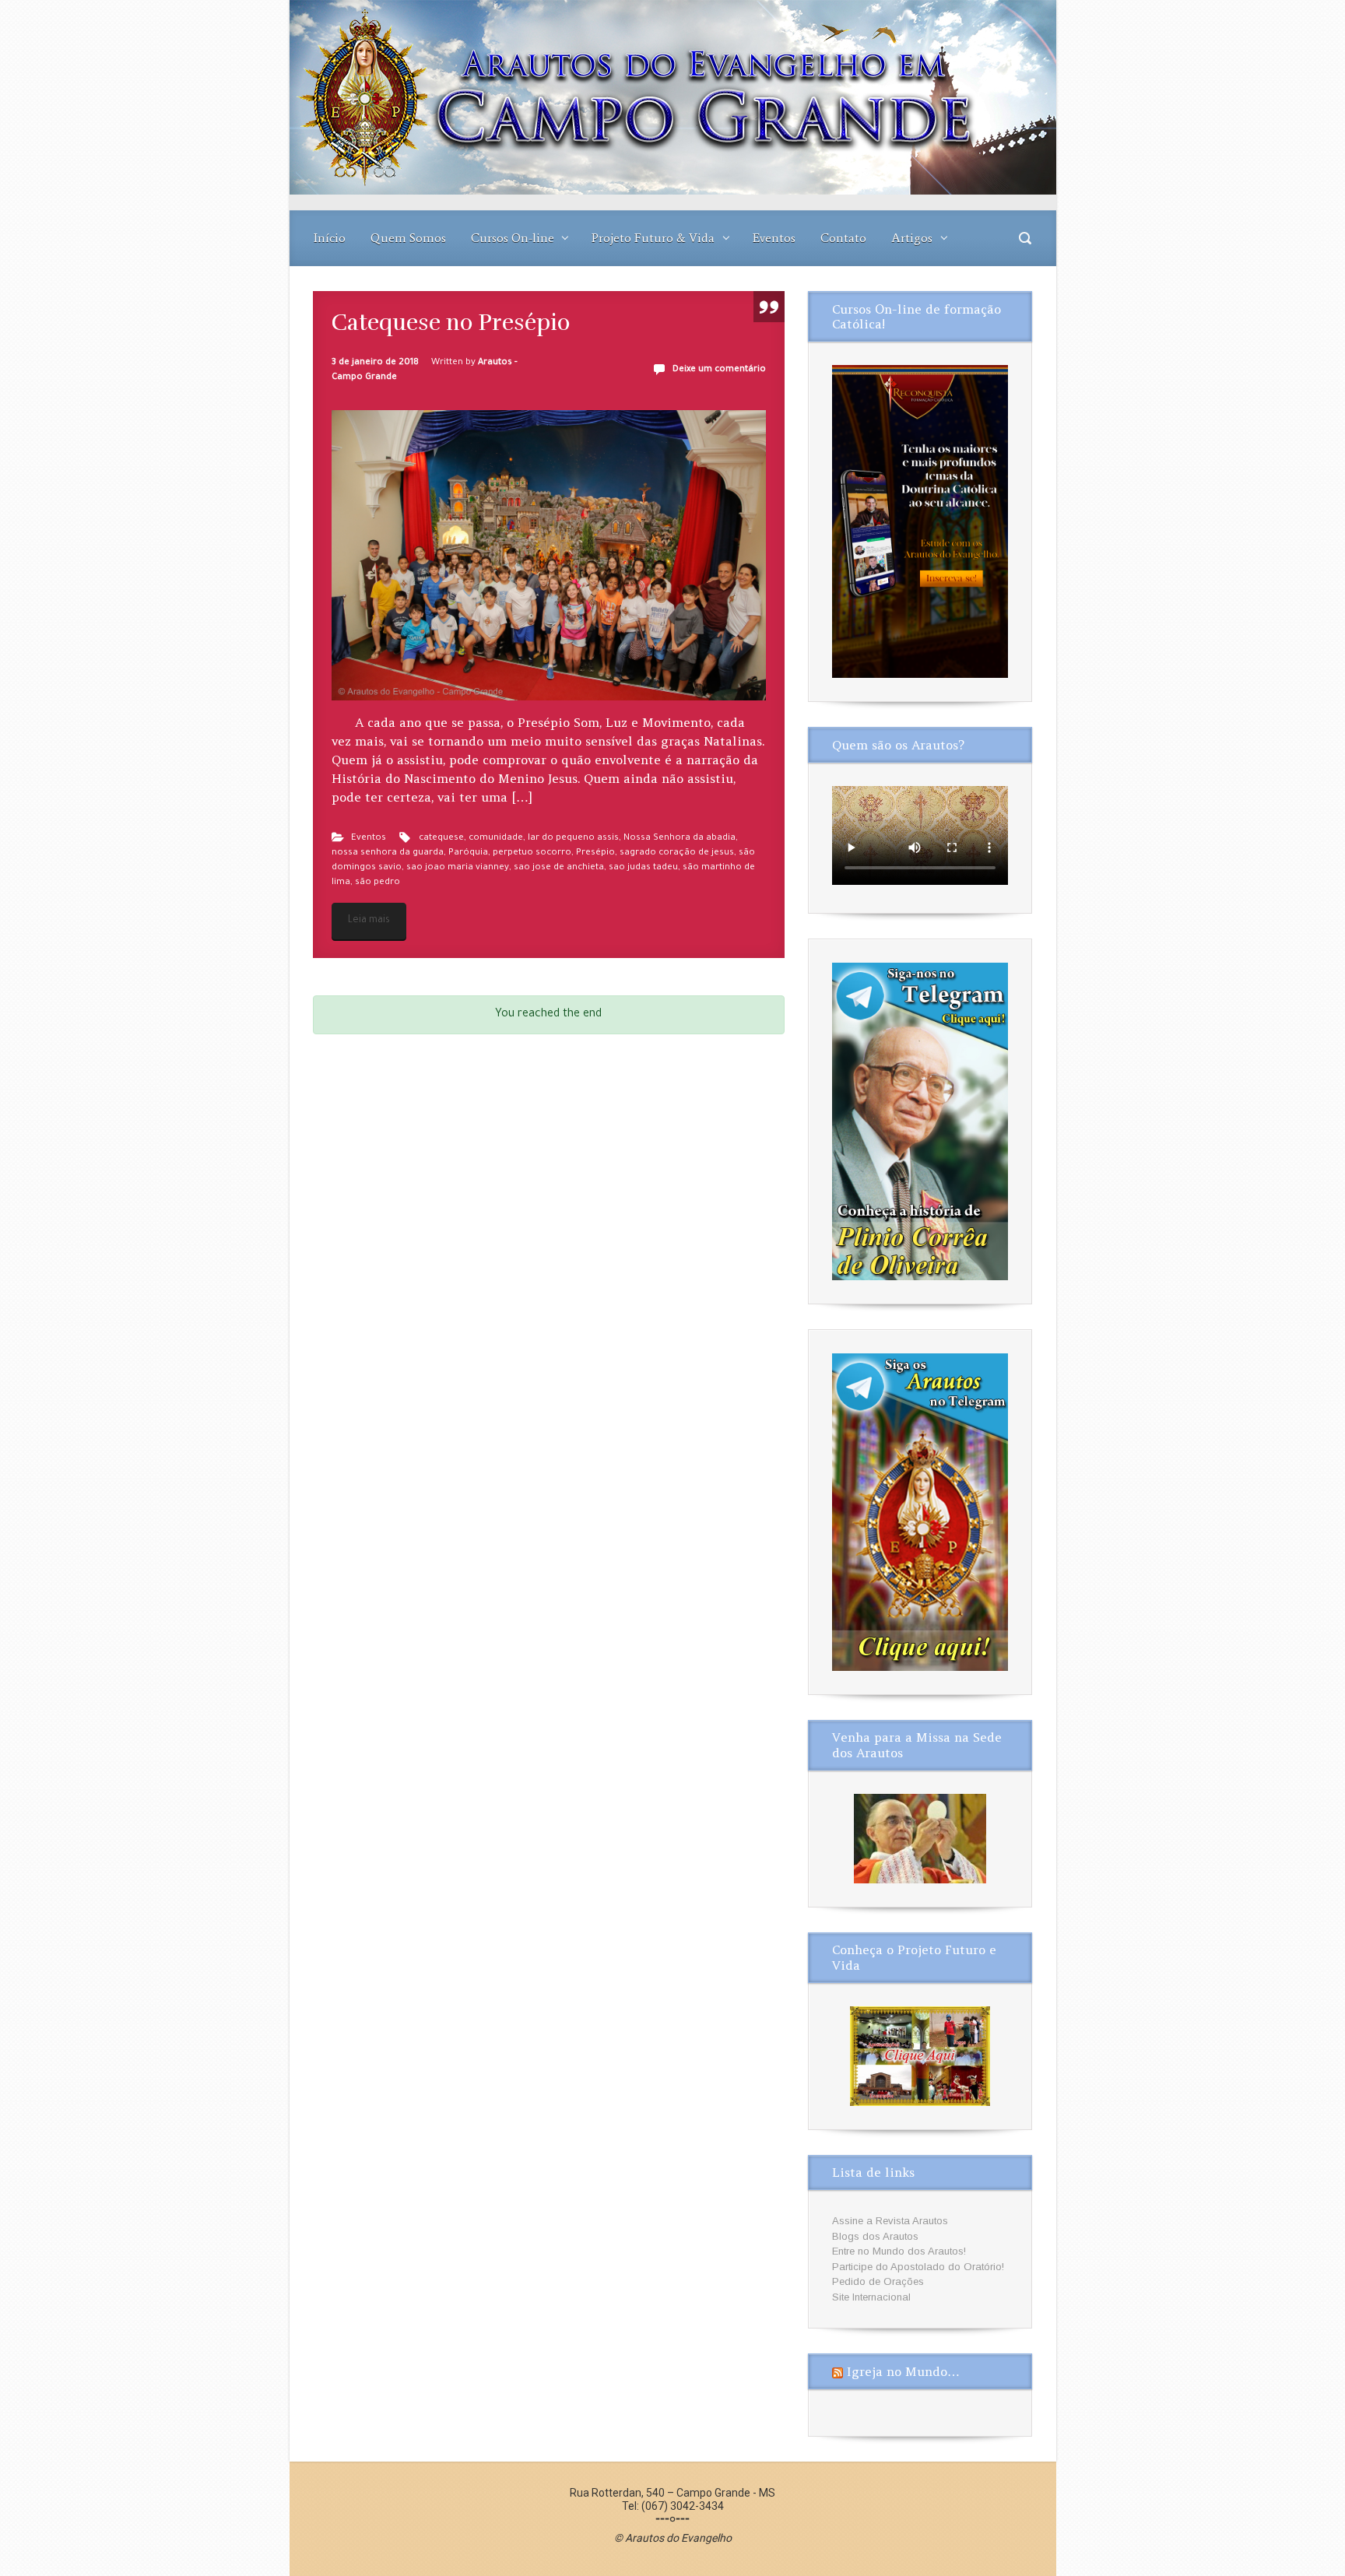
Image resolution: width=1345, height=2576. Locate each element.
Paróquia (468, 853)
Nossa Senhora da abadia (680, 839)
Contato (843, 238)
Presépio (595, 853)
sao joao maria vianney (458, 868)
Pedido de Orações (878, 2281)
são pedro (378, 883)
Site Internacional (871, 2297)
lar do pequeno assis (573, 839)
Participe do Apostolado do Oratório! (918, 2267)
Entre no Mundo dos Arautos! (899, 2251)
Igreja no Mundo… (903, 2371)
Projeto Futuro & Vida (653, 238)
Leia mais (369, 921)
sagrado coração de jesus (677, 853)
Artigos (912, 238)
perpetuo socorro (532, 853)
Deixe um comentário (719, 370)
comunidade (496, 839)
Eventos (774, 238)
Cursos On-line (513, 238)
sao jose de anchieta (559, 868)
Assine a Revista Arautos (890, 2221)
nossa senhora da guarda (388, 853)
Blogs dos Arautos (875, 2236)
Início (330, 238)
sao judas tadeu (643, 868)
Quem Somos (408, 238)
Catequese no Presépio (451, 323)
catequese (441, 839)
